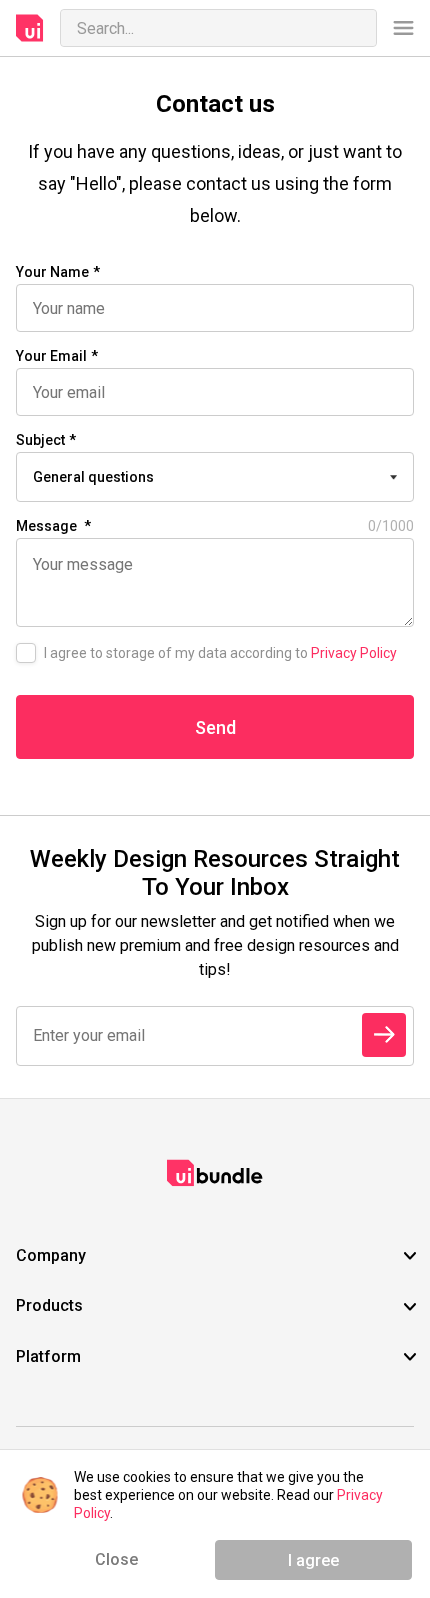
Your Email (51, 356)
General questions (93, 477)
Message (215, 526)
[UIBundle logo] (30, 28)
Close (116, 1559)
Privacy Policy (354, 653)
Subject (40, 440)
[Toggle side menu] (403, 28)
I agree (313, 1560)
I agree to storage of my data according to (220, 653)
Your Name (52, 272)
